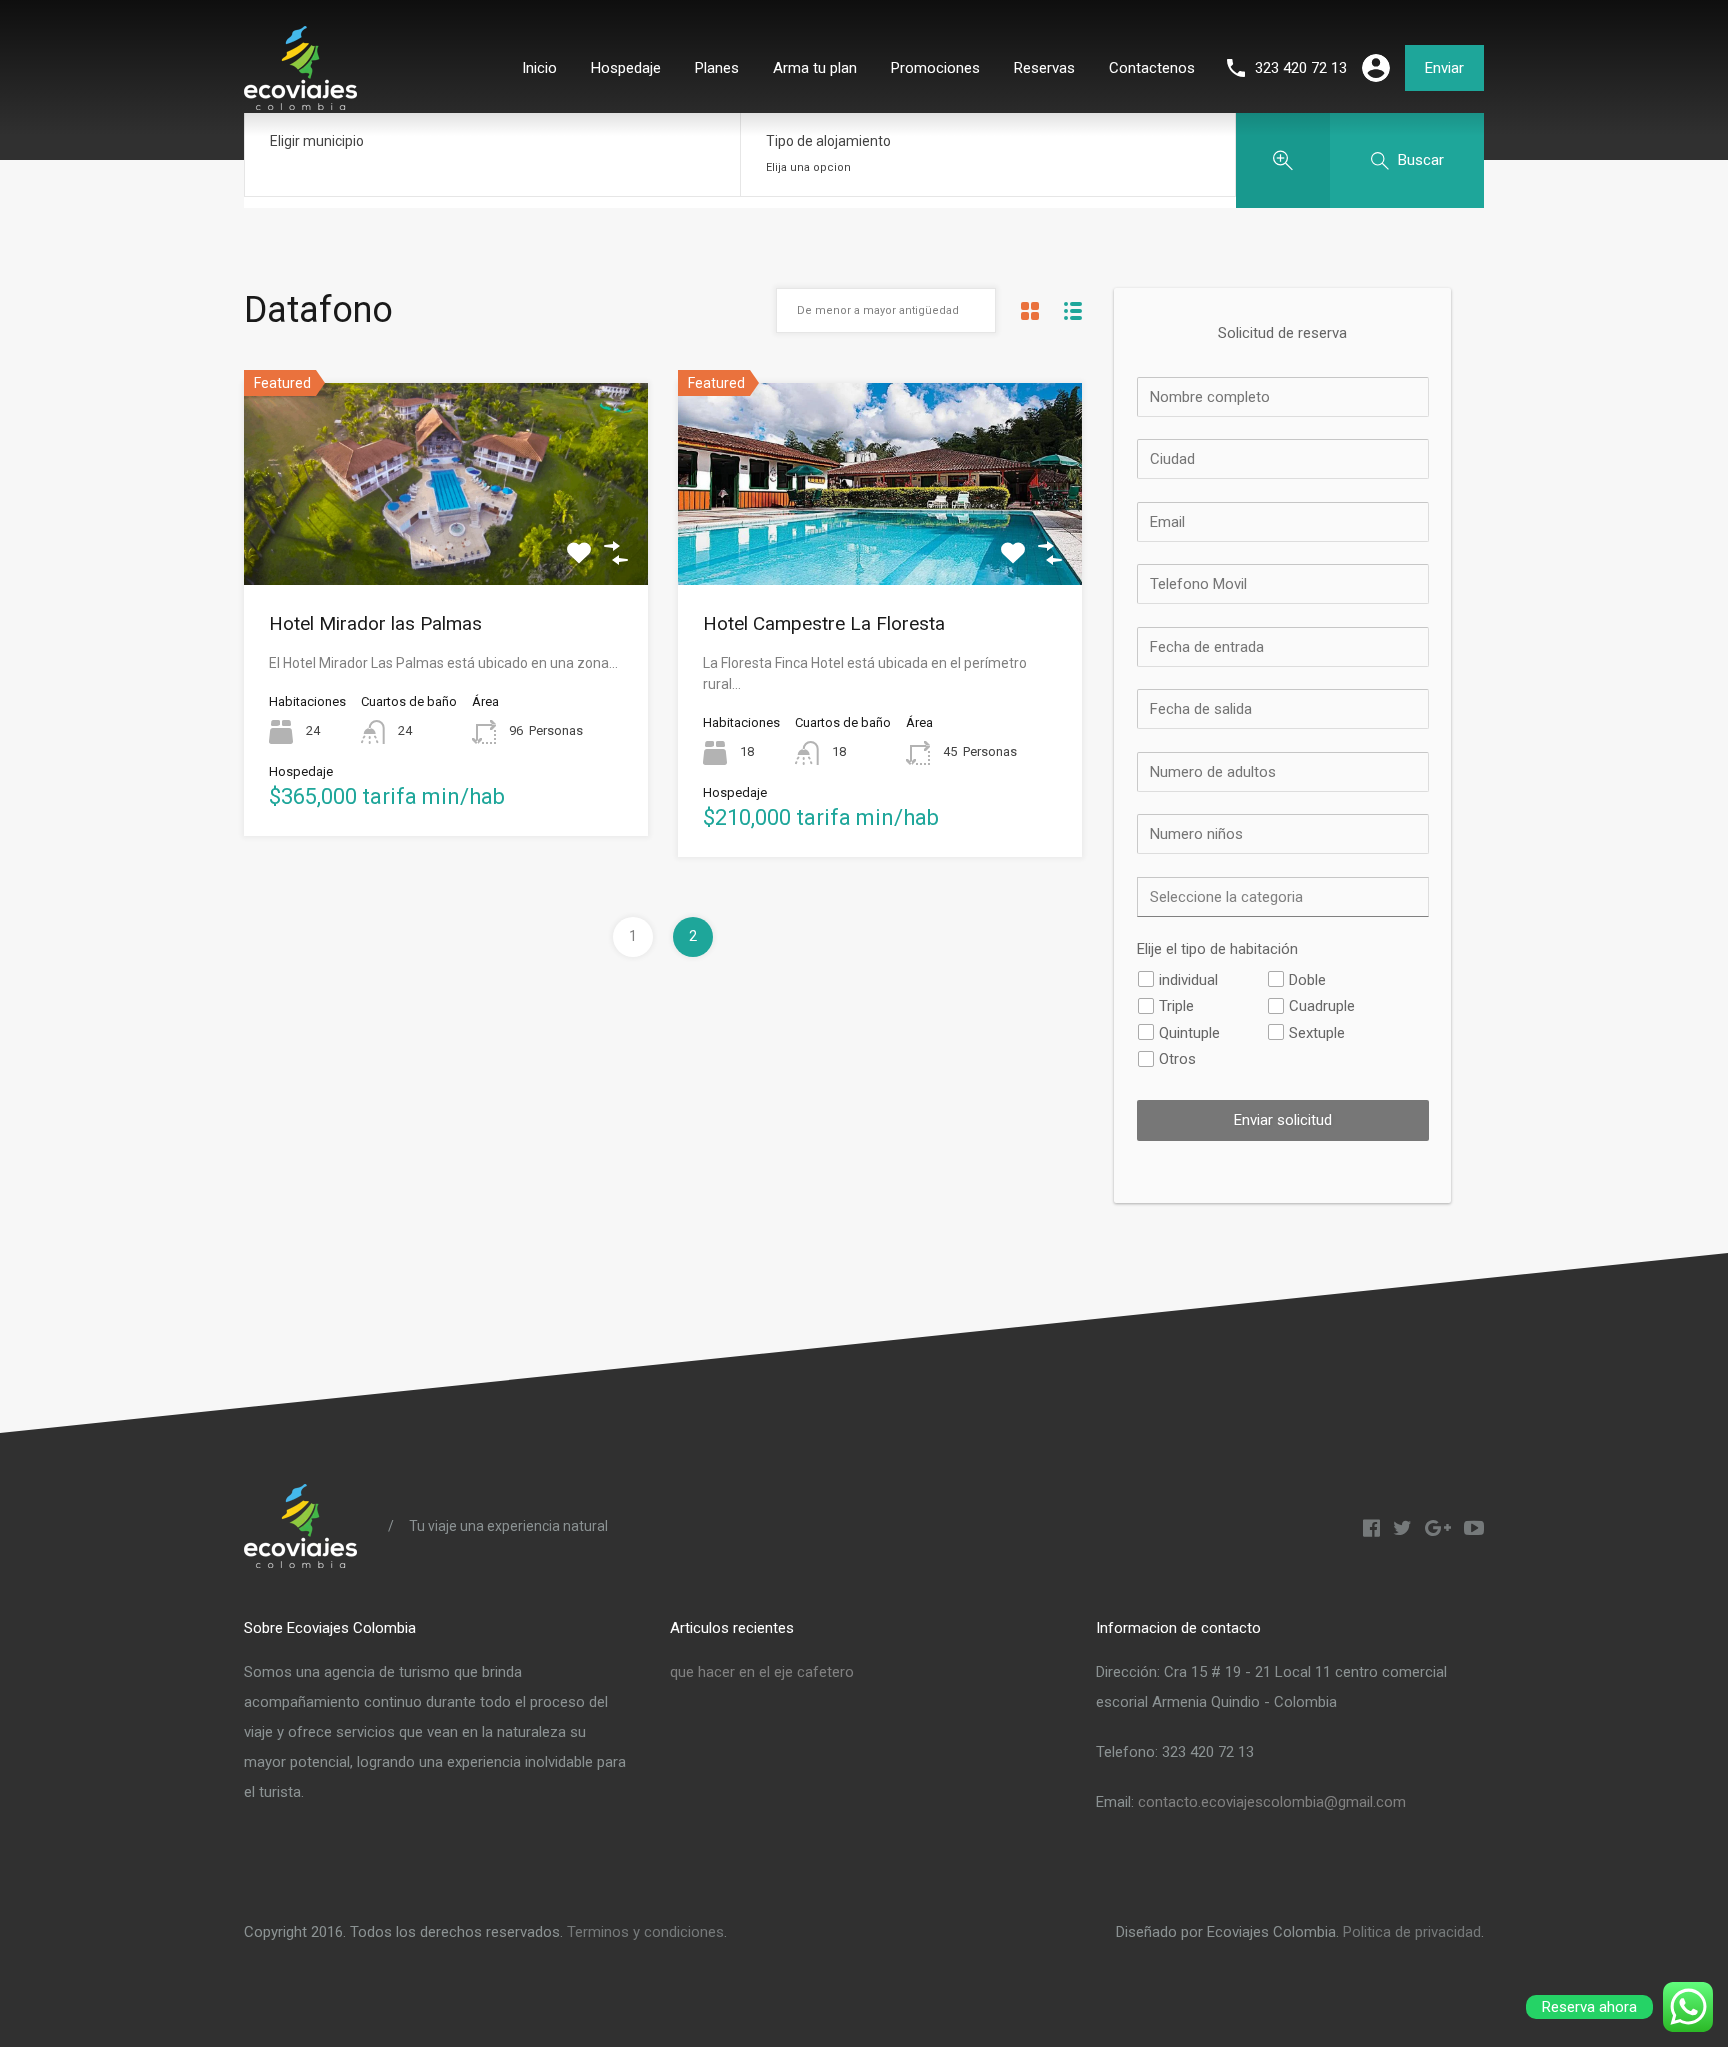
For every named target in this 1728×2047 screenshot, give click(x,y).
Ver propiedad (446, 544)
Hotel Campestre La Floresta (824, 623)
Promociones (935, 68)
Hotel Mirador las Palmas (375, 623)
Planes (717, 68)
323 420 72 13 (1301, 68)
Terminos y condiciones (645, 1932)
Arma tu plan (815, 68)
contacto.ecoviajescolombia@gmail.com (1272, 1802)
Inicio (539, 68)
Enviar (1444, 68)
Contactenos (1152, 68)
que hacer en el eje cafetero (762, 1672)
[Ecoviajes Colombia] (301, 102)
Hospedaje (626, 68)
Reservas (1044, 68)
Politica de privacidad (1412, 1932)
